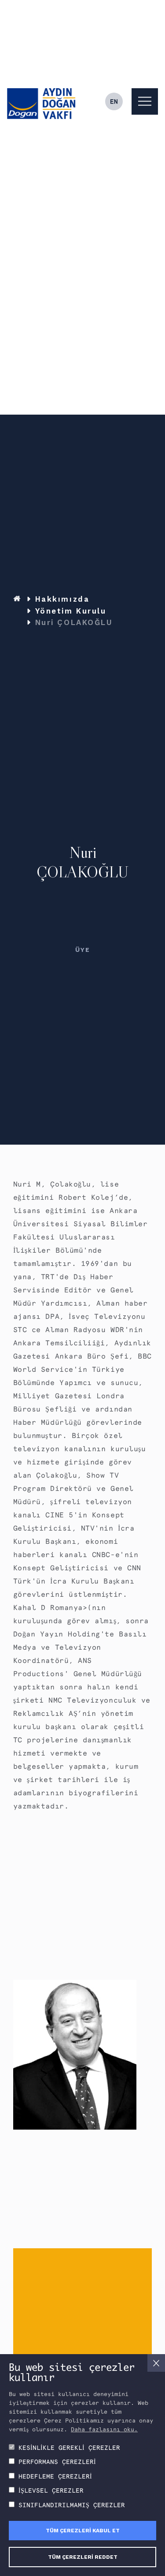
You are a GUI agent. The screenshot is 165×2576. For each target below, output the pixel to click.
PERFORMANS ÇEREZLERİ (57, 2462)
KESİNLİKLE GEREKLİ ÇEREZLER (69, 2448)
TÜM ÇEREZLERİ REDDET (83, 2557)
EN (114, 101)
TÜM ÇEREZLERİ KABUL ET (83, 2531)
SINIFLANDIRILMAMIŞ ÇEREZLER (72, 2505)
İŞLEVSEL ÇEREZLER (51, 2490)
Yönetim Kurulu (71, 611)
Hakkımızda (62, 599)
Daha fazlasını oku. (104, 2429)
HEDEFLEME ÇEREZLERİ (55, 2476)
